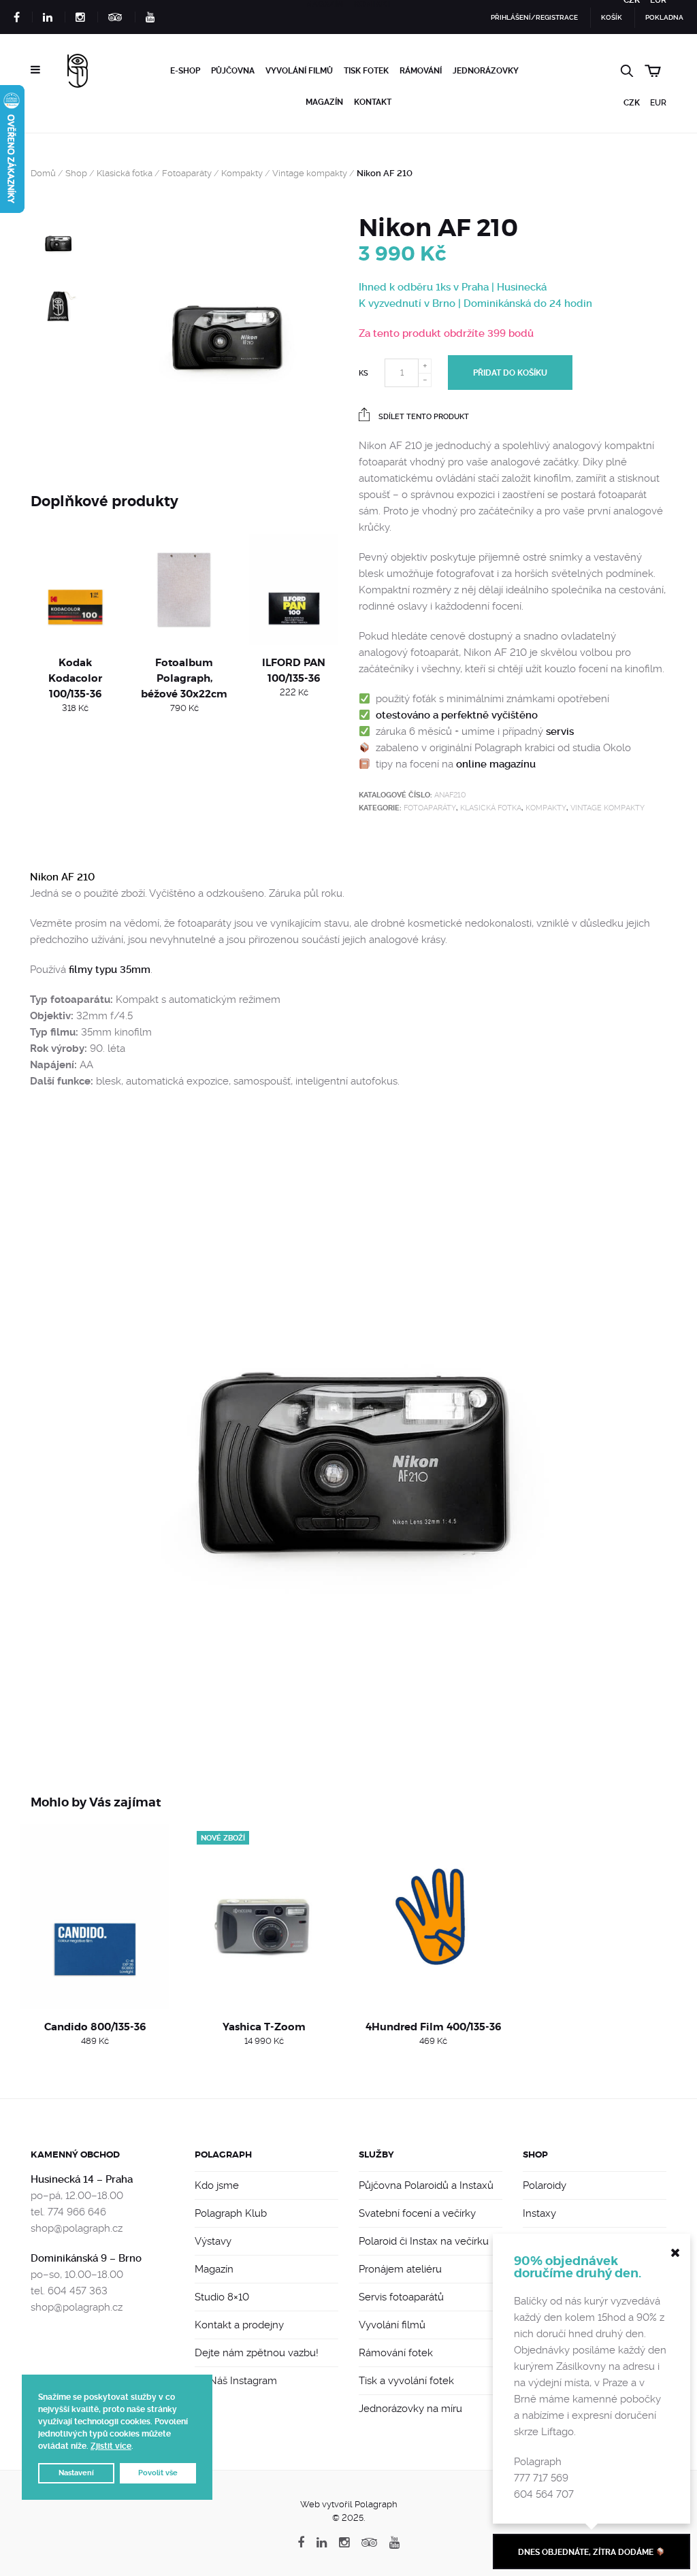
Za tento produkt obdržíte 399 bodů (446, 333)
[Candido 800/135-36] (95, 1917)
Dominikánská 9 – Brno (86, 2258)
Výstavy (213, 2241)
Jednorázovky (486, 71)
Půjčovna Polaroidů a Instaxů (426, 2185)
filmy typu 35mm (110, 970)
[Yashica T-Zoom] (264, 1917)
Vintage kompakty (310, 173)
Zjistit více (111, 2446)
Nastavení (76, 2473)
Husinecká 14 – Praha (82, 2179)
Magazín (324, 102)
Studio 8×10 (222, 2297)
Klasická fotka (125, 173)
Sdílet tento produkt (423, 417)
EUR (658, 103)
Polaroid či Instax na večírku (424, 2241)
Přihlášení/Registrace (534, 17)
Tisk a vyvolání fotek (406, 2381)
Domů (43, 173)
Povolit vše (158, 2473)
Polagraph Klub (231, 2213)
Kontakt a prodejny (239, 2325)
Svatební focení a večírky (417, 2213)
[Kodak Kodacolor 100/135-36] (75, 589)
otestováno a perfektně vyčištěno (457, 715)
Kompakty (242, 173)
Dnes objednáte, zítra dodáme (587, 2552)
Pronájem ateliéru (400, 2269)
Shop (76, 173)
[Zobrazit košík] (655, 69)
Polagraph (223, 2154)
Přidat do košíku (510, 373)
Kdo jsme (217, 2185)
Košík (612, 17)
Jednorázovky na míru (410, 2409)
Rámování (421, 71)
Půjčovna (233, 71)
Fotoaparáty (187, 173)
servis (560, 731)
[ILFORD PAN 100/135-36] (294, 589)
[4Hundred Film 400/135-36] (433, 1917)
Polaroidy (545, 2185)
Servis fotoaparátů (401, 2297)
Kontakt (373, 102)
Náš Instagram (242, 2381)
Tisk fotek (366, 71)
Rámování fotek (396, 2353)
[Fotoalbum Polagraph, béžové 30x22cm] (185, 589)
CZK (632, 103)
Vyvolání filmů (299, 71)
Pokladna (664, 17)
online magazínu (496, 764)
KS (363, 373)
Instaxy (539, 2213)
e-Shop (185, 71)
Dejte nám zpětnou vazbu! (257, 2353)
